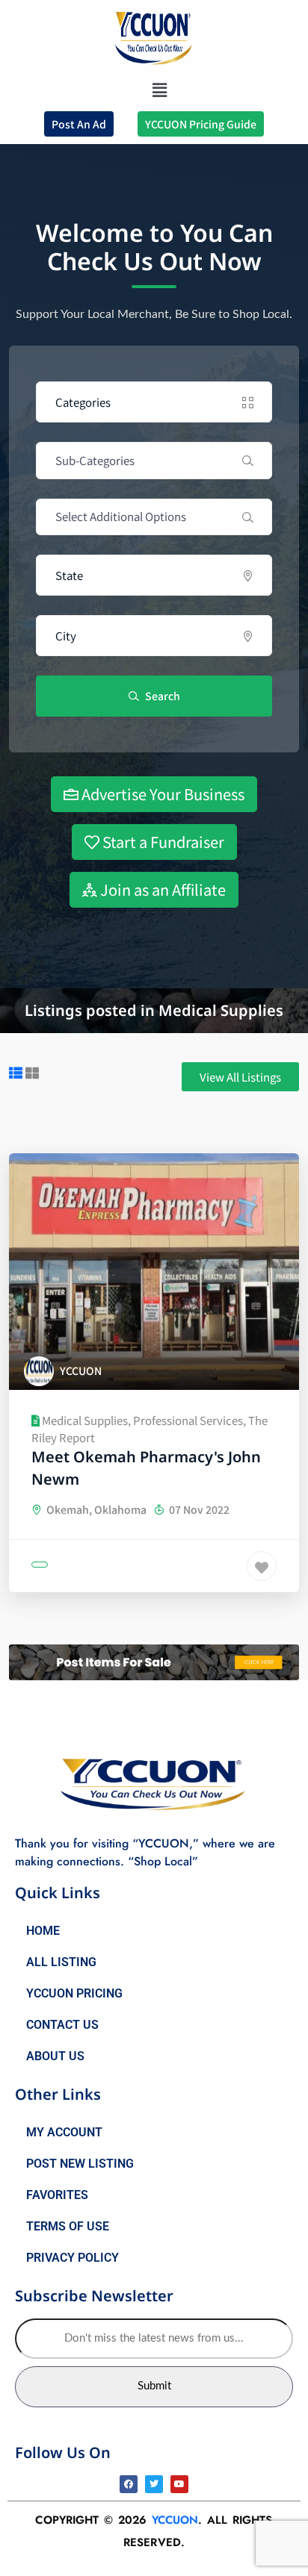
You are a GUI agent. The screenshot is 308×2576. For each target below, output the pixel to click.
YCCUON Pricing (74, 1993)
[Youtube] (179, 2484)
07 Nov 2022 (198, 1509)
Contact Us (62, 2025)
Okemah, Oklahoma (95, 1509)
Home (43, 1931)
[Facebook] (129, 2484)
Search (161, 696)
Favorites (57, 2195)
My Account (64, 2132)
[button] (160, 89)
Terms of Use (68, 2226)
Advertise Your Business (161, 794)
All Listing (61, 1962)
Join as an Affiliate (161, 889)
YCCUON (175, 2520)
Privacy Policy (73, 2258)
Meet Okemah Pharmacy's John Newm (146, 1468)
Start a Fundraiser (162, 842)
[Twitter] (154, 2484)
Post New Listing (80, 2164)
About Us (55, 2056)
